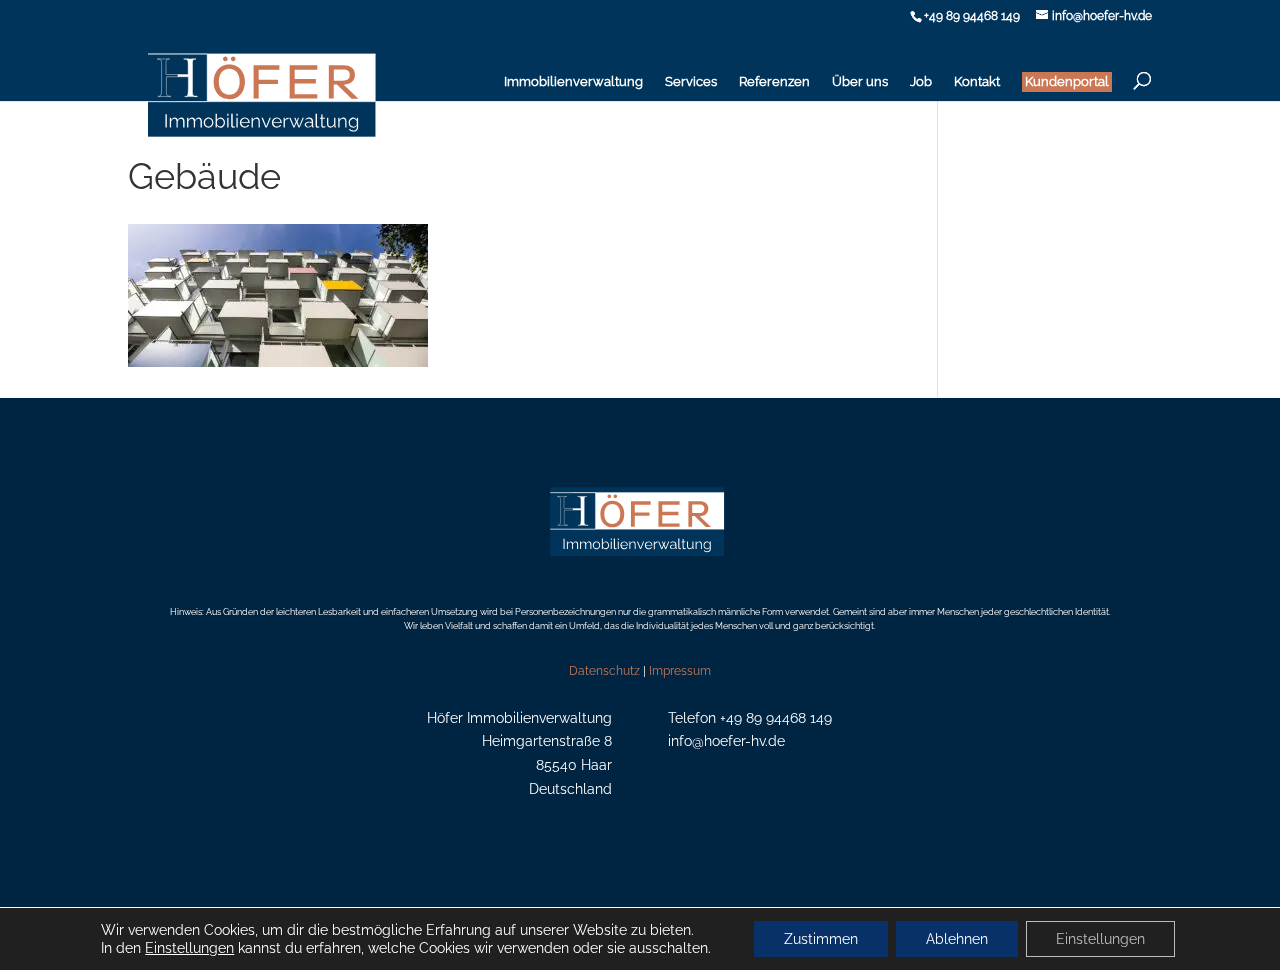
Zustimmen (821, 939)
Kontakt (977, 82)
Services (691, 82)
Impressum (680, 671)
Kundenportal (1067, 82)
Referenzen (774, 82)
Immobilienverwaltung (573, 82)
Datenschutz (604, 671)
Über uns (860, 82)
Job (921, 82)
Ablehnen (957, 939)
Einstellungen (189, 948)
